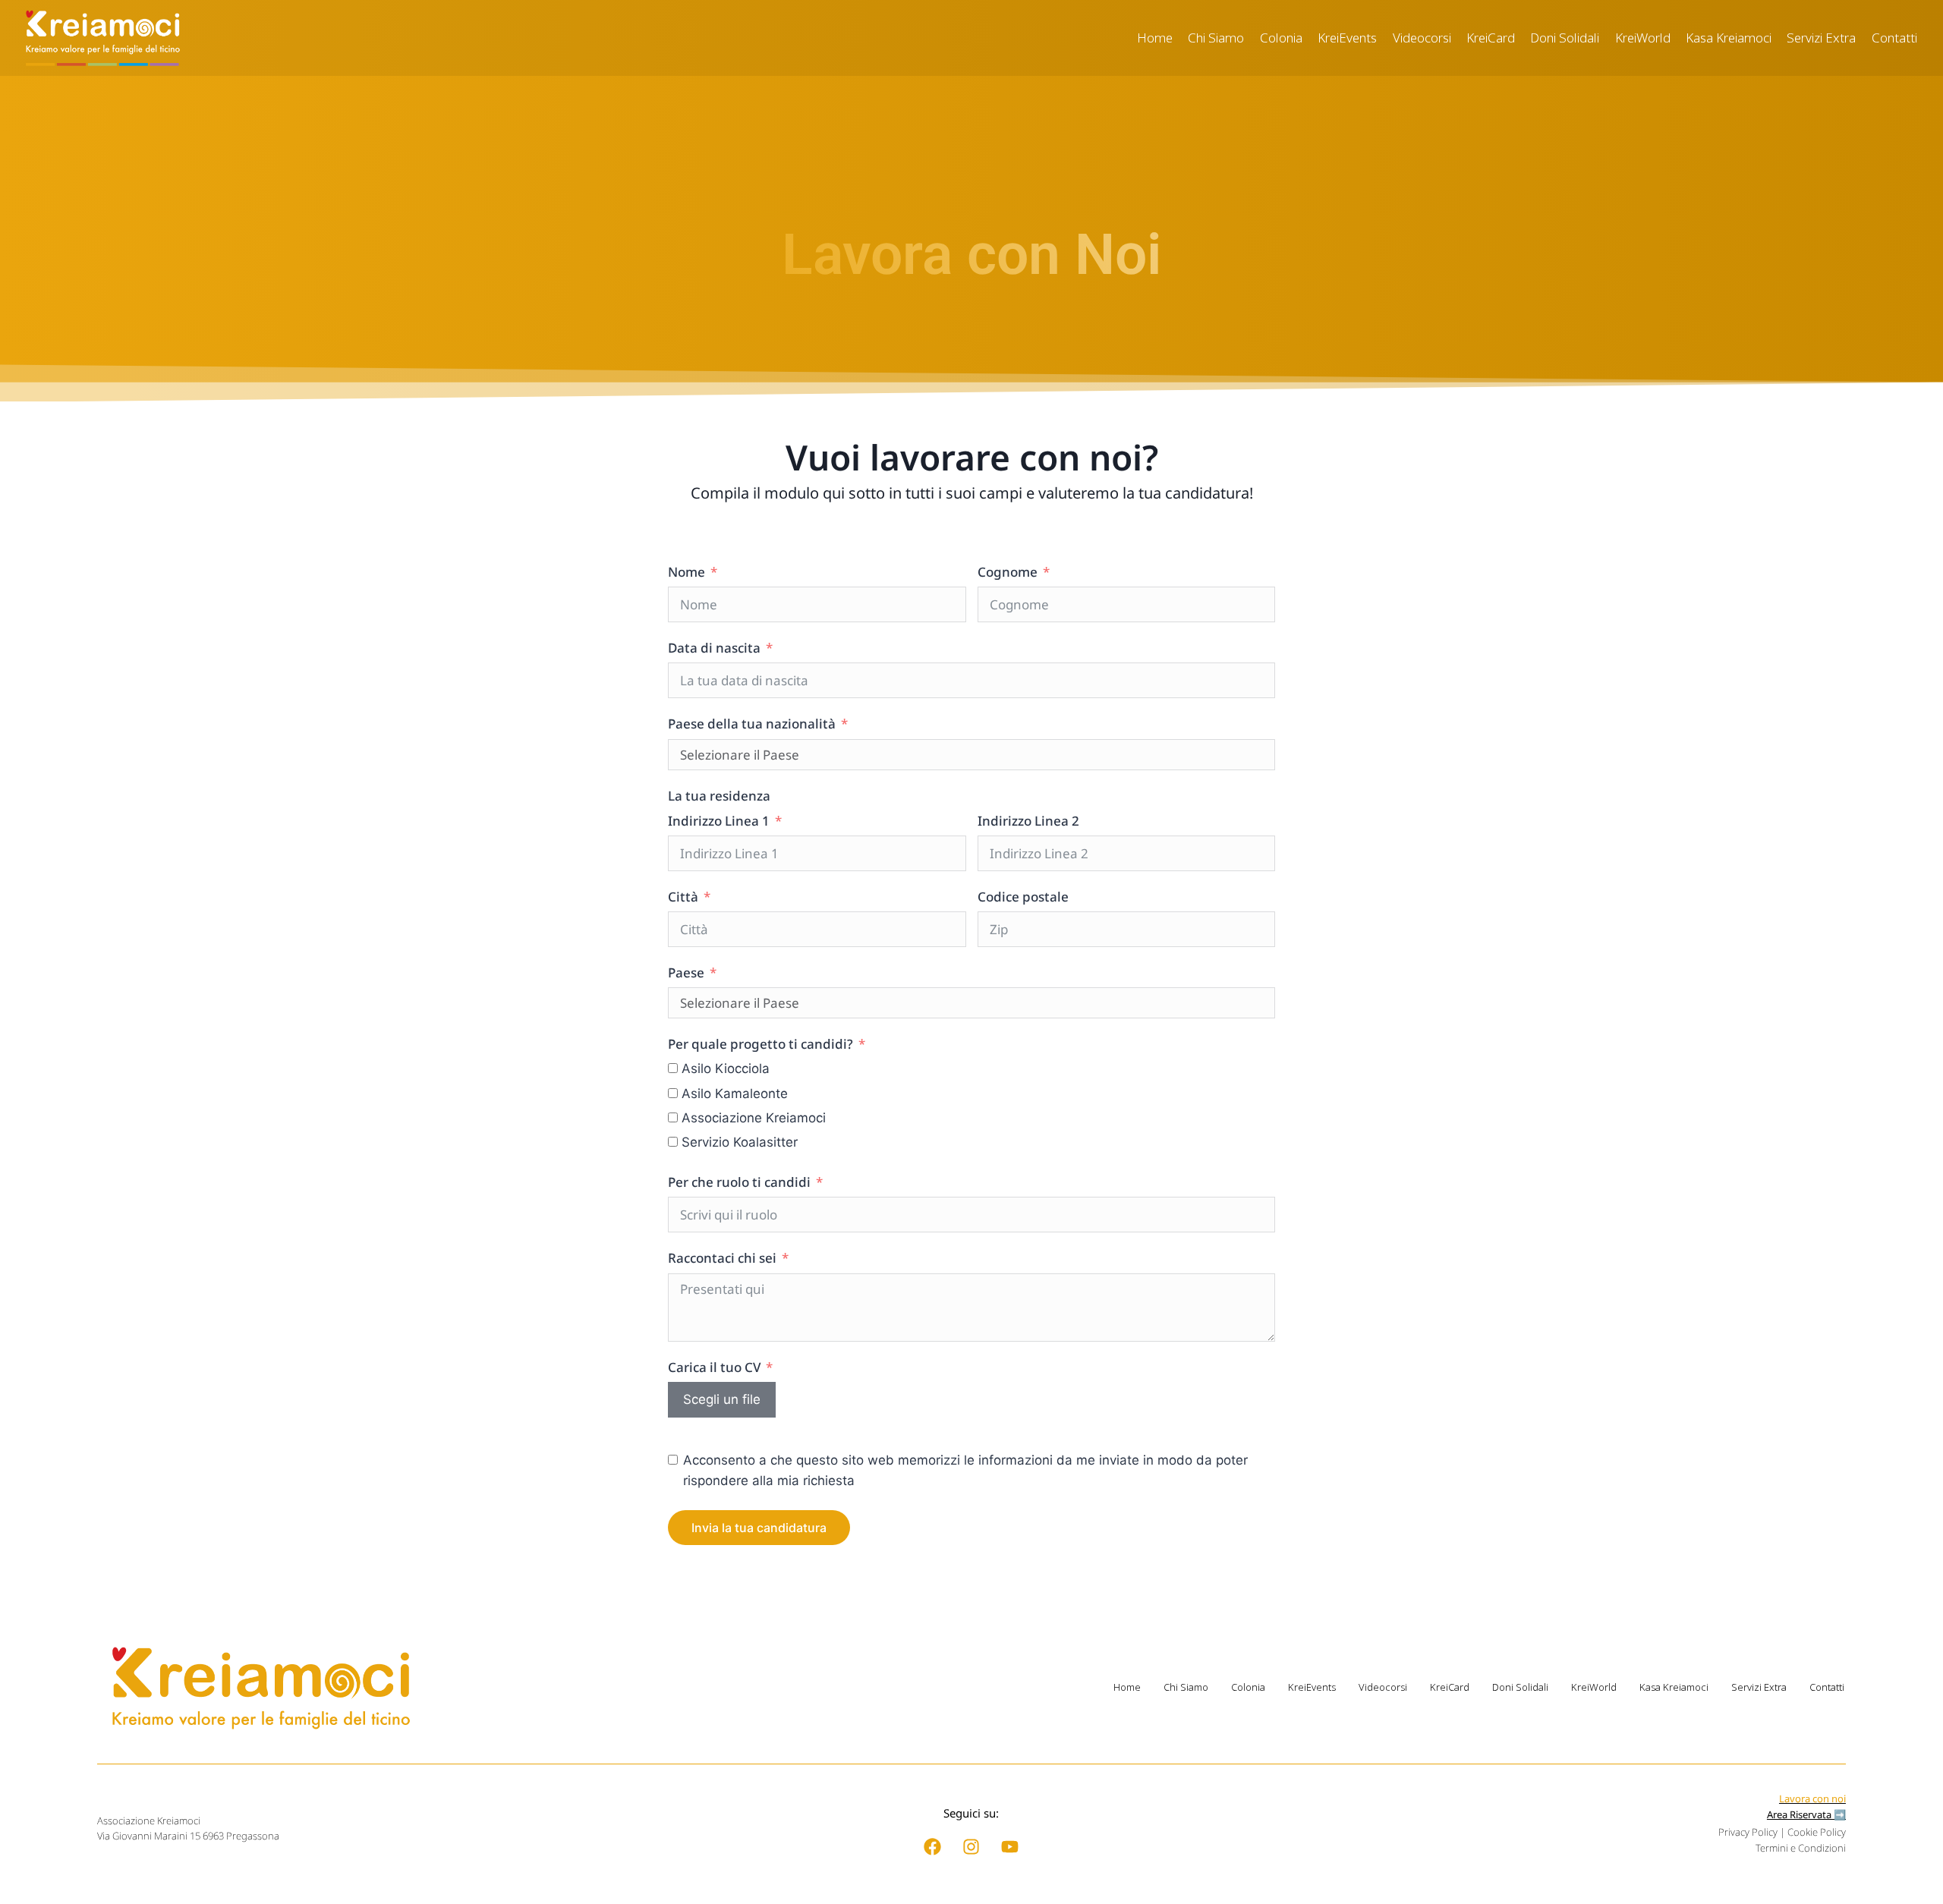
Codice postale (1023, 897)
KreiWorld (1643, 38)
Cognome (1008, 572)
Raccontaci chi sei (722, 1258)
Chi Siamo (1216, 38)
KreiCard (1491, 38)
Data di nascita (714, 648)
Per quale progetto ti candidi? (761, 1044)
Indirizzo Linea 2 (1028, 821)
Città (683, 897)
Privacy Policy (1748, 1832)
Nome (687, 572)
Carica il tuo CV (714, 1367)
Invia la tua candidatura (759, 1528)
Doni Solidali (1565, 38)
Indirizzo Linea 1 (719, 821)
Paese (686, 972)
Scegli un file (722, 1399)
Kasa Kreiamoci (1729, 38)
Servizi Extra (1821, 38)
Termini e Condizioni (1801, 1848)
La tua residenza (719, 796)
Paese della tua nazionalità (752, 724)
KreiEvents (1347, 38)
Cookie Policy (1817, 1832)
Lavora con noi (1812, 1799)
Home (1155, 38)
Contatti (1894, 38)
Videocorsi (1422, 38)
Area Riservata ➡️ (1806, 1814)
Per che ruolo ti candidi (739, 1182)
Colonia (1281, 38)
